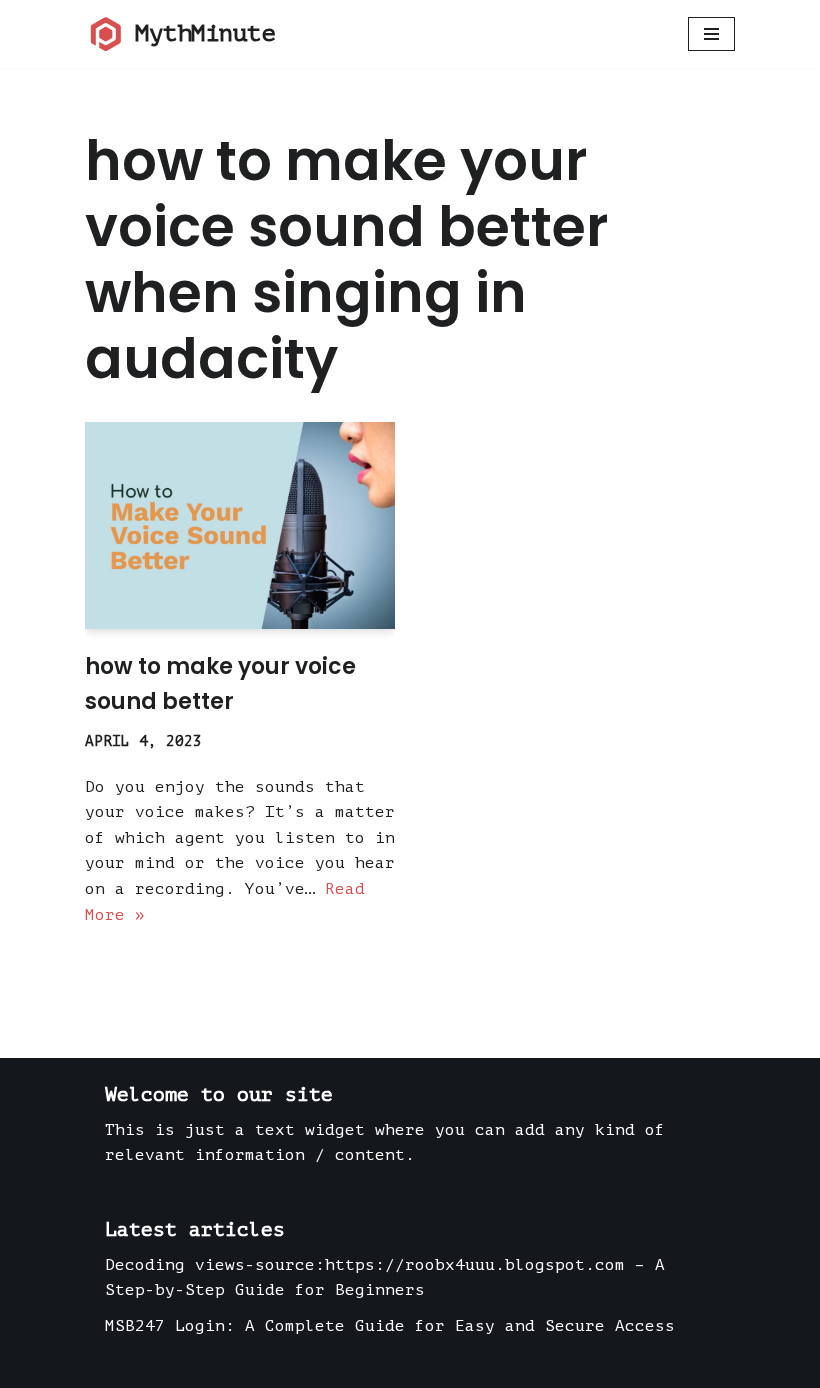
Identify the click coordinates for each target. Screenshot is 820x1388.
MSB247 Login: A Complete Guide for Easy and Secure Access (390, 1326)
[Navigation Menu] (711, 34)
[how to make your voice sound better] (240, 525)
